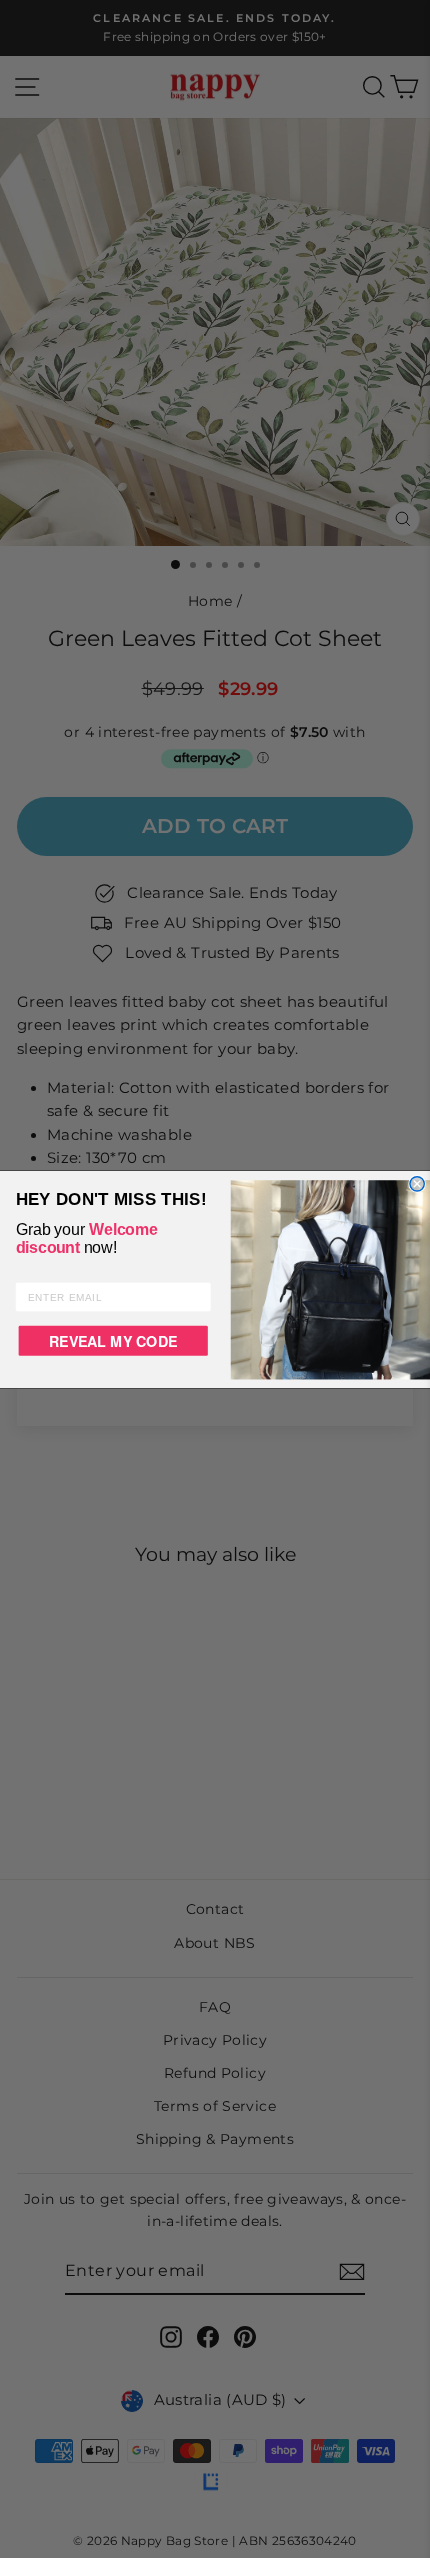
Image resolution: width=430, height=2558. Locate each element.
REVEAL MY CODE (113, 1340)
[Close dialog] (417, 1183)
